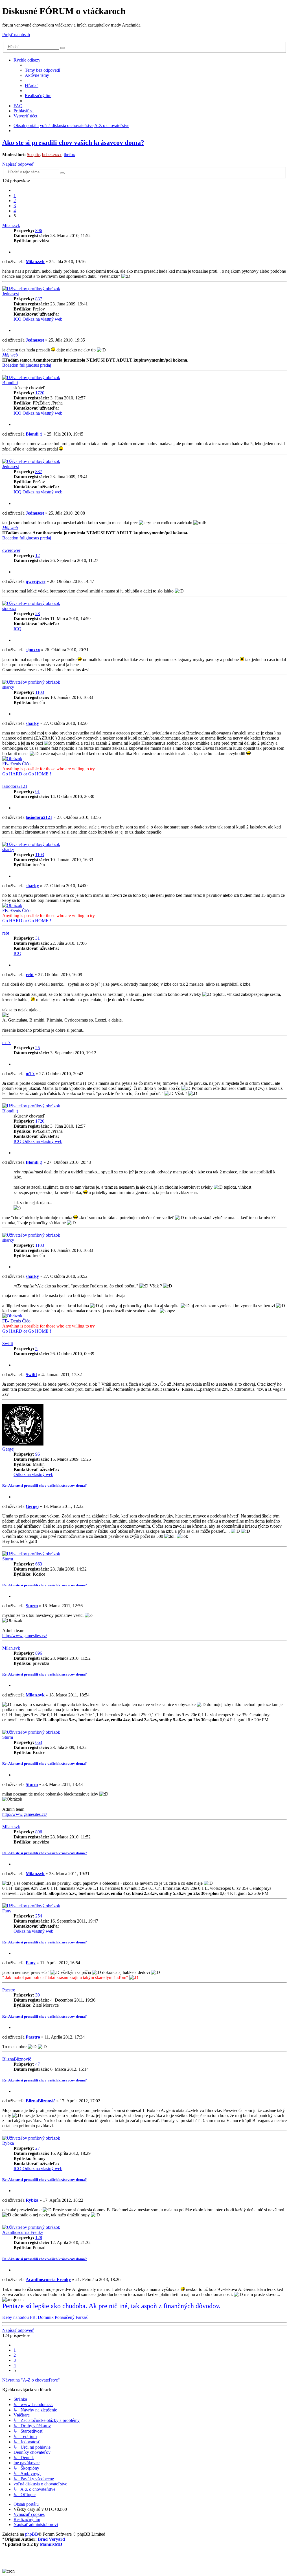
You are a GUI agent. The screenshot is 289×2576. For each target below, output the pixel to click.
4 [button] (15, 211)
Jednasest (11, 294)
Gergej (8, 1449)
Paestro (9, 1990)
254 (39, 1916)
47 (38, 2064)
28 (38, 614)
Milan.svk (11, 225)
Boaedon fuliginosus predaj (27, 365)
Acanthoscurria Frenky (23, 2232)
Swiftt (8, 1343)
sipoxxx (9, 608)
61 (38, 791)
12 (38, 555)
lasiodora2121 (15, 786)
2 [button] (15, 201)
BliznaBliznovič (17, 2059)
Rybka (8, 2143)
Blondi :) (10, 383)
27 (38, 2148)
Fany (7, 1911)
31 (38, 938)
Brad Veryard (51, 2539)
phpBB (32, 2534)
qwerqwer (11, 550)
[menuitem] (42, 70)
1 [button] (15, 195)
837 (39, 299)
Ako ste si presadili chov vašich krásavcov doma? (73, 143)
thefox (69, 155)
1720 (40, 393)
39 (38, 1995)
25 (38, 1048)
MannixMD (51, 2544)
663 (39, 1564)
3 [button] (15, 206)
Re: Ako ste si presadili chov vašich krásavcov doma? (45, 1485)
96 (38, 1454)
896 (39, 230)
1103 (40, 692)
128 (39, 2237)
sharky (8, 687)
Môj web (10, 355)
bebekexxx (52, 155)
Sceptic (33, 155)
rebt (6, 933)
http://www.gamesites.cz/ (25, 1636)
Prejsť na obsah (16, 35)
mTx (6, 1043)
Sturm (8, 1559)
